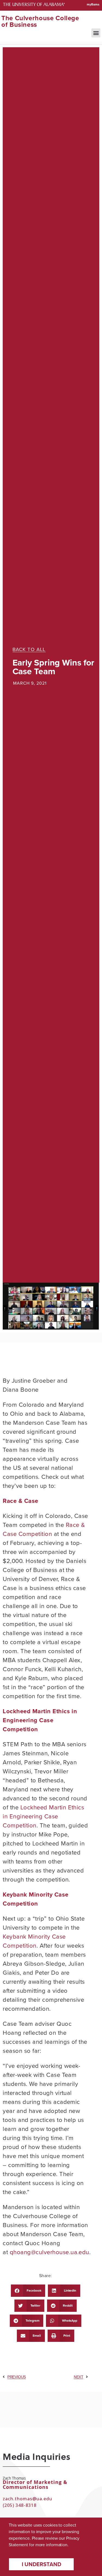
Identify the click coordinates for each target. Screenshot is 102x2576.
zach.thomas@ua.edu (27, 2499)
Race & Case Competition (44, 1529)
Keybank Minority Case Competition (34, 1941)
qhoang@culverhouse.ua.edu (50, 2252)
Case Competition (28, 1725)
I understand (41, 2564)
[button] (96, 33)
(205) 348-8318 (20, 2505)
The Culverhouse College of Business (40, 21)
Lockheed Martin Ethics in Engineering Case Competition (43, 1816)
